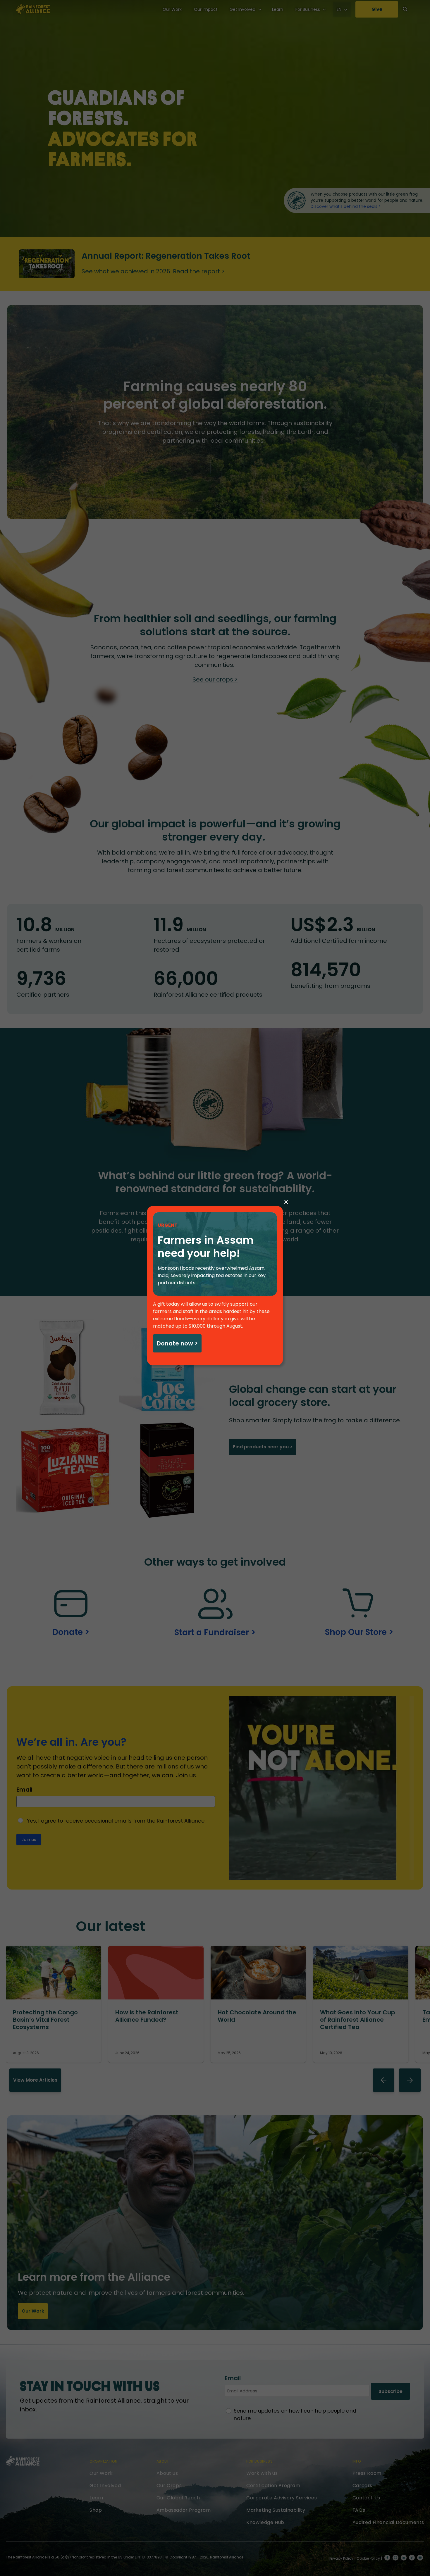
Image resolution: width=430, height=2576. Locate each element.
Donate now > (177, 1343)
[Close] (286, 1202)
